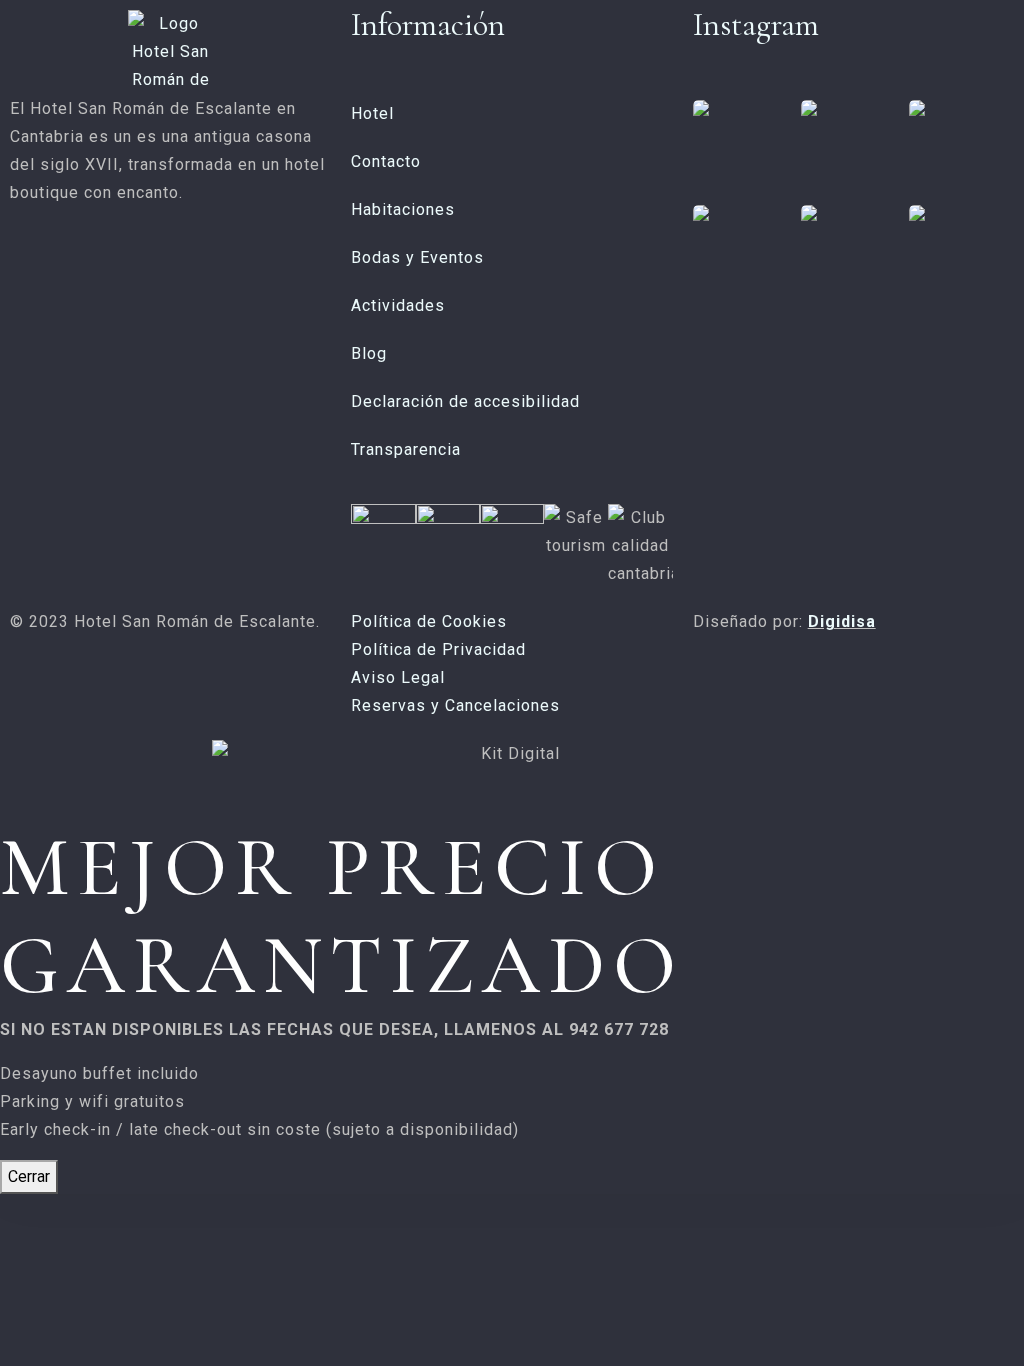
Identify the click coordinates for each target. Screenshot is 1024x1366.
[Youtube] (75, 270)
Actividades (398, 305)
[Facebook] (19, 270)
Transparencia (406, 449)
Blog (369, 353)
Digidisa (842, 621)
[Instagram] (47, 270)
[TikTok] (100, 270)
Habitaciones (403, 209)
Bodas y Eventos (417, 257)
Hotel (372, 113)
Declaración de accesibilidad (465, 401)
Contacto (386, 161)
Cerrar (29, 1176)
